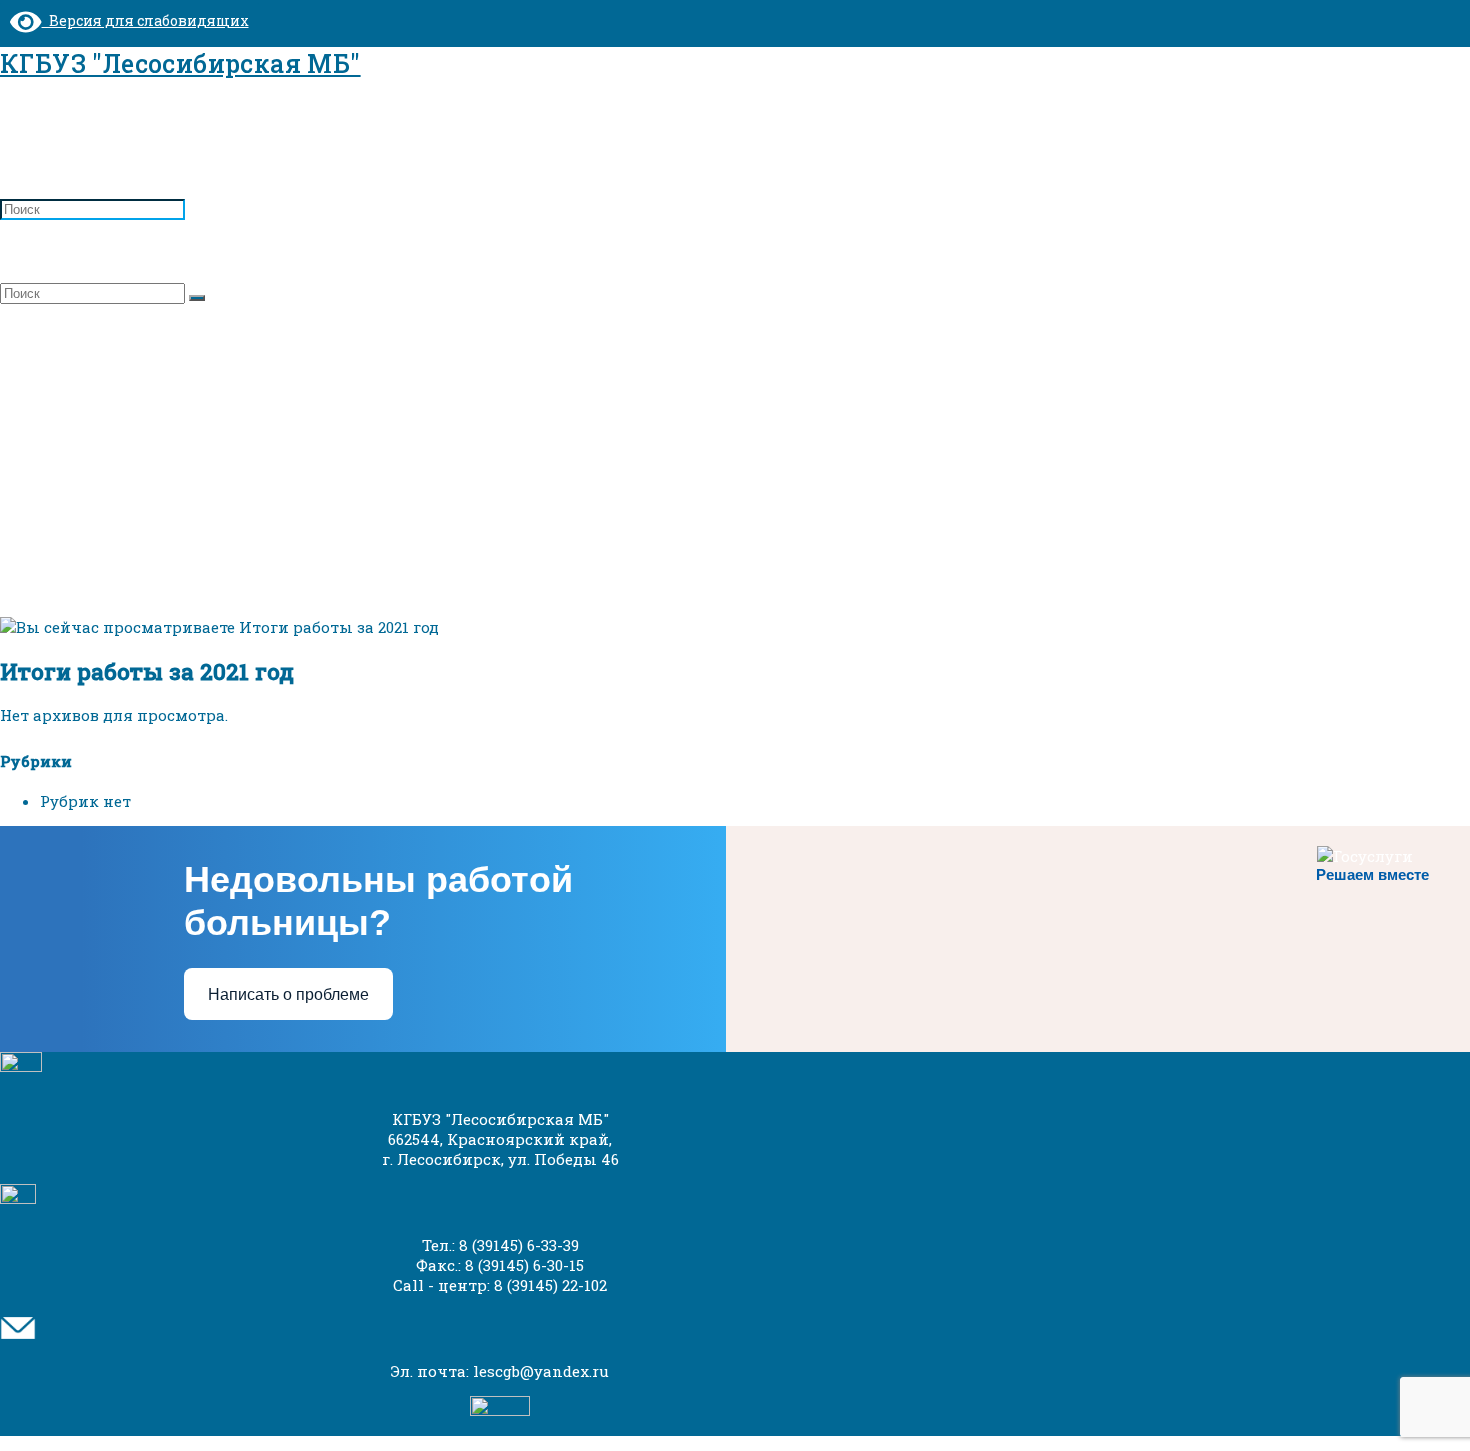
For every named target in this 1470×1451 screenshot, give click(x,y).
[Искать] (197, 298)
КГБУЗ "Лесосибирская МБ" (180, 63)
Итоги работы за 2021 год (166, 412)
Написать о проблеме (288, 994)
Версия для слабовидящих (145, 20)
